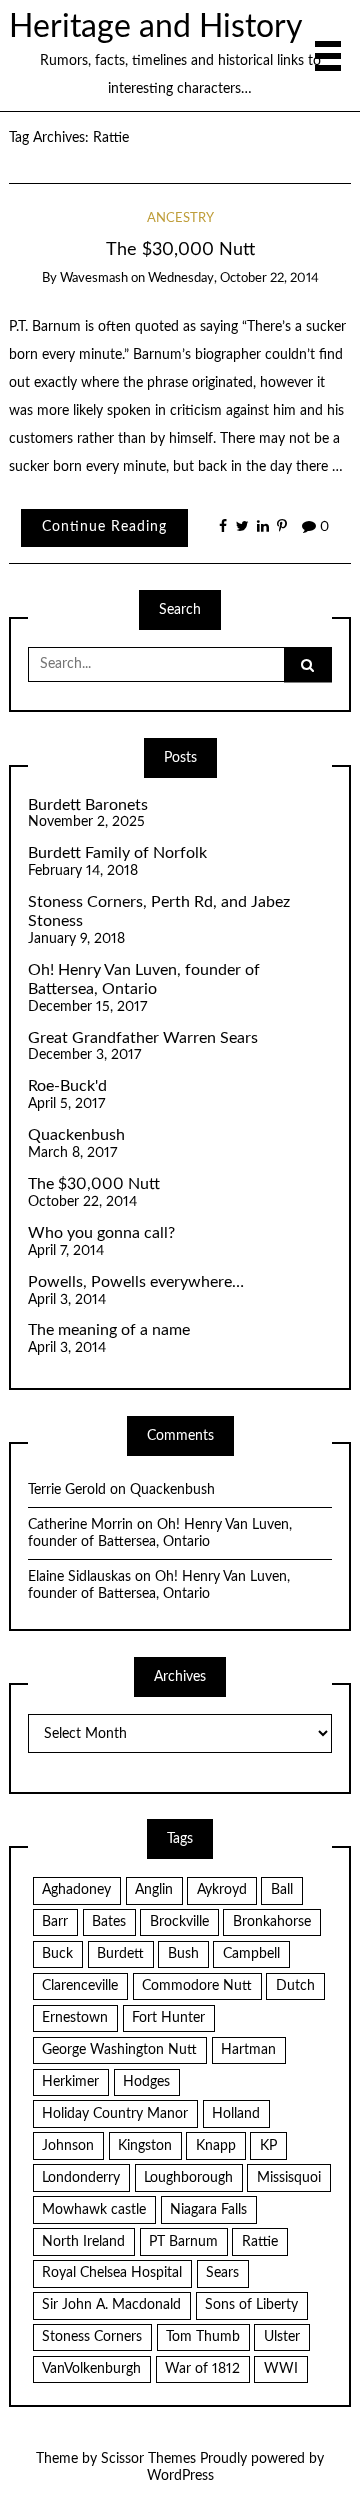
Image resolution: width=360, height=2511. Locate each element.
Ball (282, 1890)
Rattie (260, 2242)
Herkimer (70, 2082)
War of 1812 (202, 2369)
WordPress (180, 2476)
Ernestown (75, 2018)
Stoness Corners (92, 2337)
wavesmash (94, 278)
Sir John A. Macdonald (111, 2305)
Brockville (179, 1922)
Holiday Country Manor (115, 2114)
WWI (281, 2369)
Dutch (295, 1986)
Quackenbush (76, 1135)
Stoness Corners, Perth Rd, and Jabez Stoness (159, 911)
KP (268, 2146)
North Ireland (83, 2242)
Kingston (145, 2146)
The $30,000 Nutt (180, 249)
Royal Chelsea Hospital (112, 2273)
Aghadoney (76, 1890)
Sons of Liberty (251, 2305)
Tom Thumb (203, 2337)
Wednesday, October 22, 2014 (233, 278)
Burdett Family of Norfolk (117, 853)
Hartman (248, 2050)
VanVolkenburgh (91, 2369)
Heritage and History (156, 27)
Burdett (120, 1954)
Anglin (154, 1890)
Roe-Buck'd (67, 1086)
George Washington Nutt (119, 2050)
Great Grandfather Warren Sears (143, 1038)
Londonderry (81, 2178)
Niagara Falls (208, 2210)
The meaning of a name (109, 1330)
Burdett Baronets (88, 805)
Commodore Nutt (197, 1986)
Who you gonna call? (101, 1233)
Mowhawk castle (94, 2210)
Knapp (216, 2146)
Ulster (282, 2337)
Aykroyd (222, 1890)
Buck (57, 1954)
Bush (183, 1954)
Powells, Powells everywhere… (136, 1282)
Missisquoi (289, 2178)
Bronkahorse (272, 1922)
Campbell (251, 1954)
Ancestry (180, 218)
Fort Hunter (168, 2018)
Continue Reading (104, 527)
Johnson (68, 2146)
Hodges (146, 2082)
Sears (222, 2273)
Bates (109, 1922)
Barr (55, 1922)
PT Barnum (183, 2242)
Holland (236, 2114)
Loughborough (188, 2178)
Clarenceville (80, 1986)
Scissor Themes (148, 2459)
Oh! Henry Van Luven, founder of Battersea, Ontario (144, 979)
